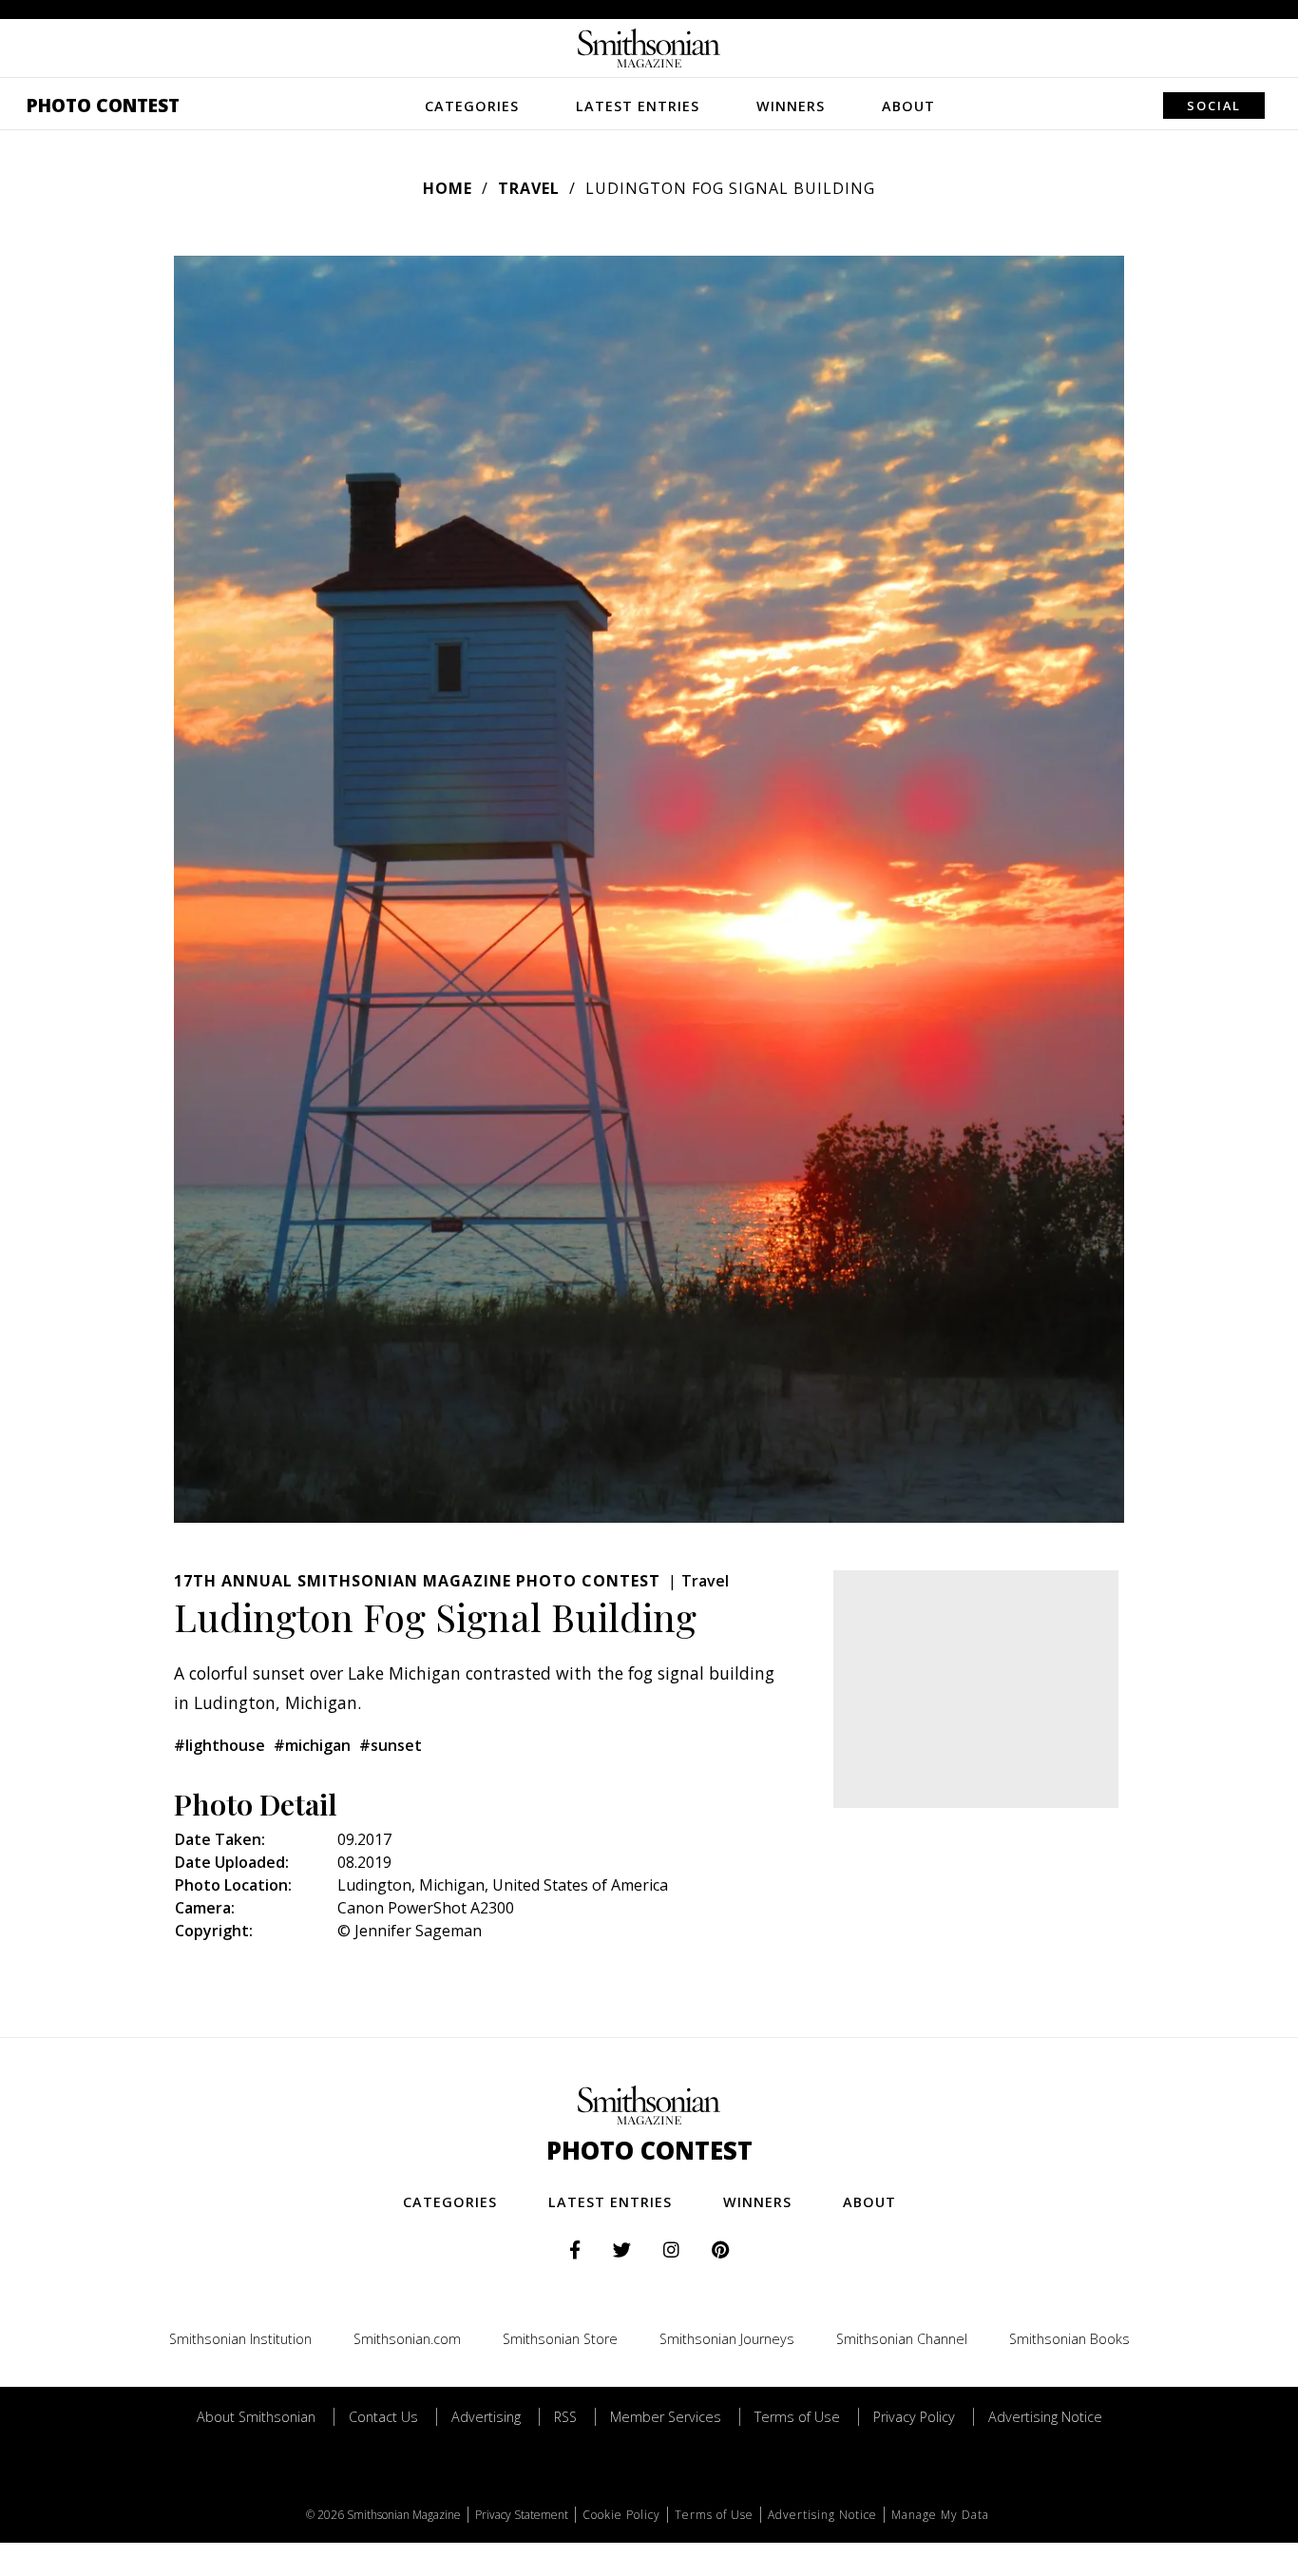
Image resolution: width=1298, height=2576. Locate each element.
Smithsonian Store (560, 2339)
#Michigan (312, 1745)
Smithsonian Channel (902, 2339)
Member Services (666, 2417)
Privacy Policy (914, 2417)
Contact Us (383, 2417)
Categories (472, 106)
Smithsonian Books (1069, 2339)
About (908, 106)
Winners (791, 106)
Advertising (486, 2417)
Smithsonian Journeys (727, 2339)
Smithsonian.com (407, 2339)
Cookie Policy (621, 2515)
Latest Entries (638, 106)
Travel (529, 188)
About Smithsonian (256, 2417)
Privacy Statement (522, 2515)
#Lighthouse (220, 1745)
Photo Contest (103, 105)
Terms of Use (797, 2417)
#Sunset (391, 1745)
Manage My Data (940, 2515)
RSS (565, 2417)
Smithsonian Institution (240, 2339)
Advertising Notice (1045, 2417)
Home (448, 188)
